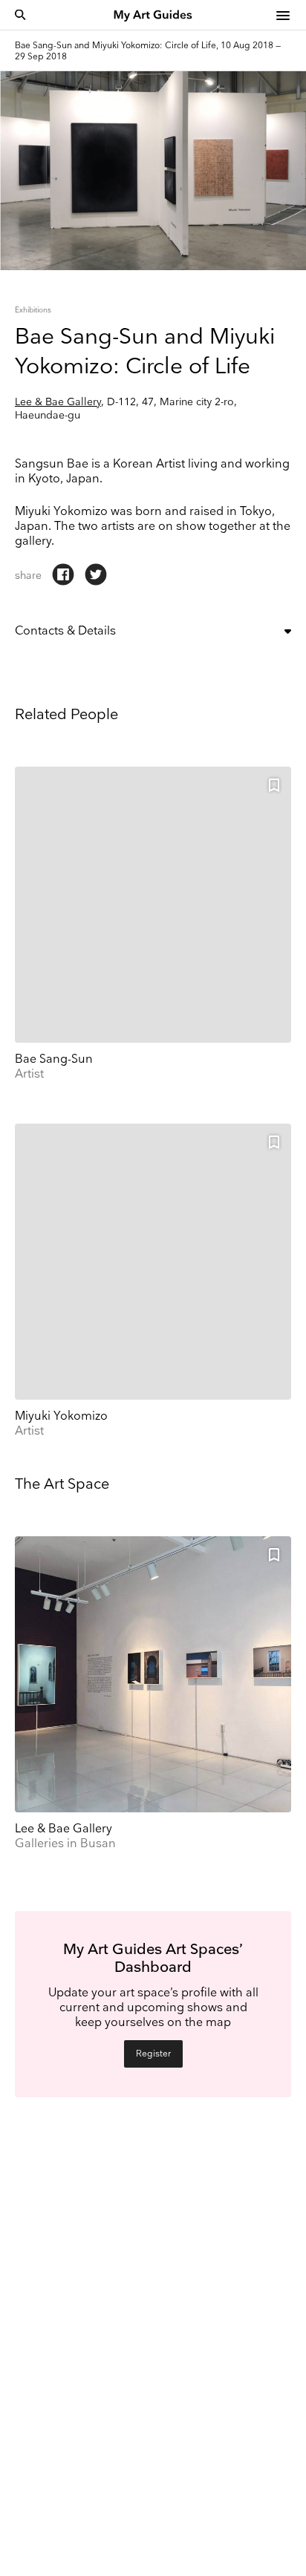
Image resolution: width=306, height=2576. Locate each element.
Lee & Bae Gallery (58, 402)
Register (153, 2054)
